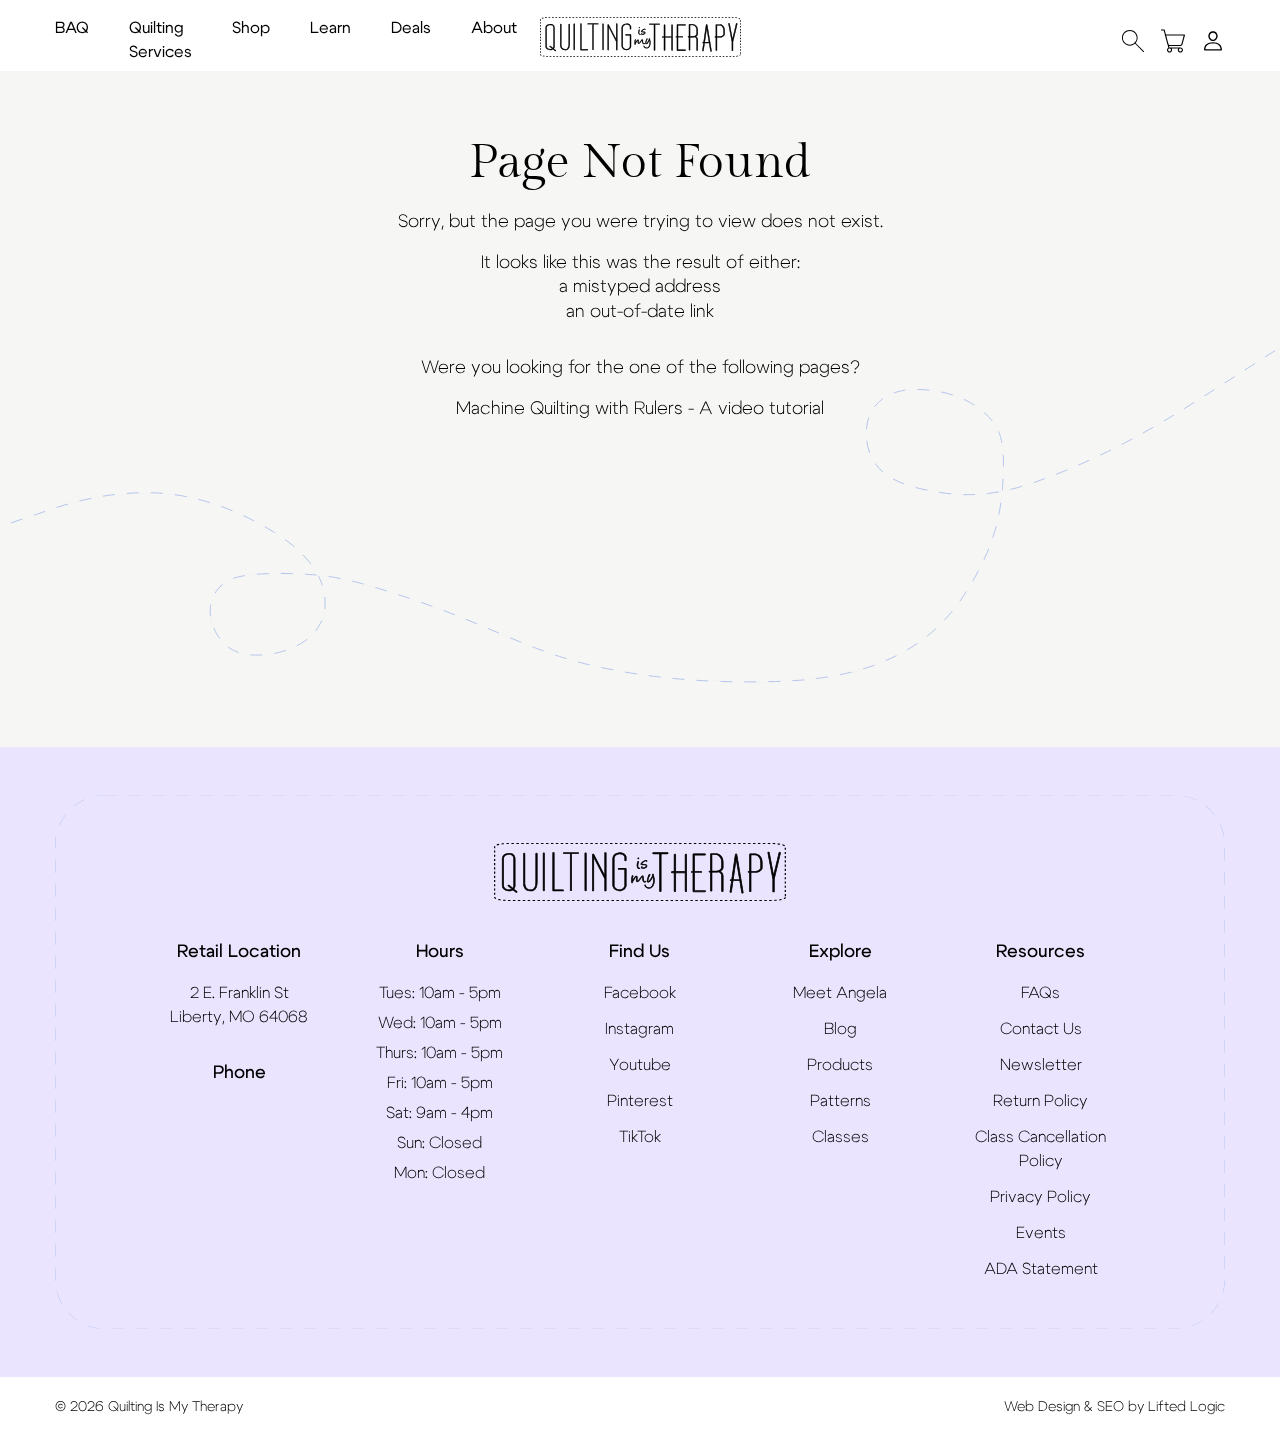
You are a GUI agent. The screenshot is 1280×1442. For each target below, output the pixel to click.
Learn (330, 28)
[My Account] (1213, 40)
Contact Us (1041, 1029)
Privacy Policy (1040, 1197)
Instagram (639, 1029)
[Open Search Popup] (1133, 40)
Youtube (640, 1065)
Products (840, 1065)
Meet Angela (840, 993)
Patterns (840, 1101)
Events (1041, 1233)
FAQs (1040, 993)
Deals (411, 28)
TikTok (640, 1137)
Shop (251, 28)
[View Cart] (1173, 40)
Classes (840, 1137)
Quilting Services (160, 40)
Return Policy (1040, 1101)
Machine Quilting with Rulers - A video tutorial (640, 409)
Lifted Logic (1186, 1407)
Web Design (1042, 1407)
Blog (840, 1029)
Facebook (640, 993)
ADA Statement (1041, 1269)
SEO (1110, 1407)
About (494, 28)
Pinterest (640, 1101)
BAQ (72, 28)
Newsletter (1041, 1065)
